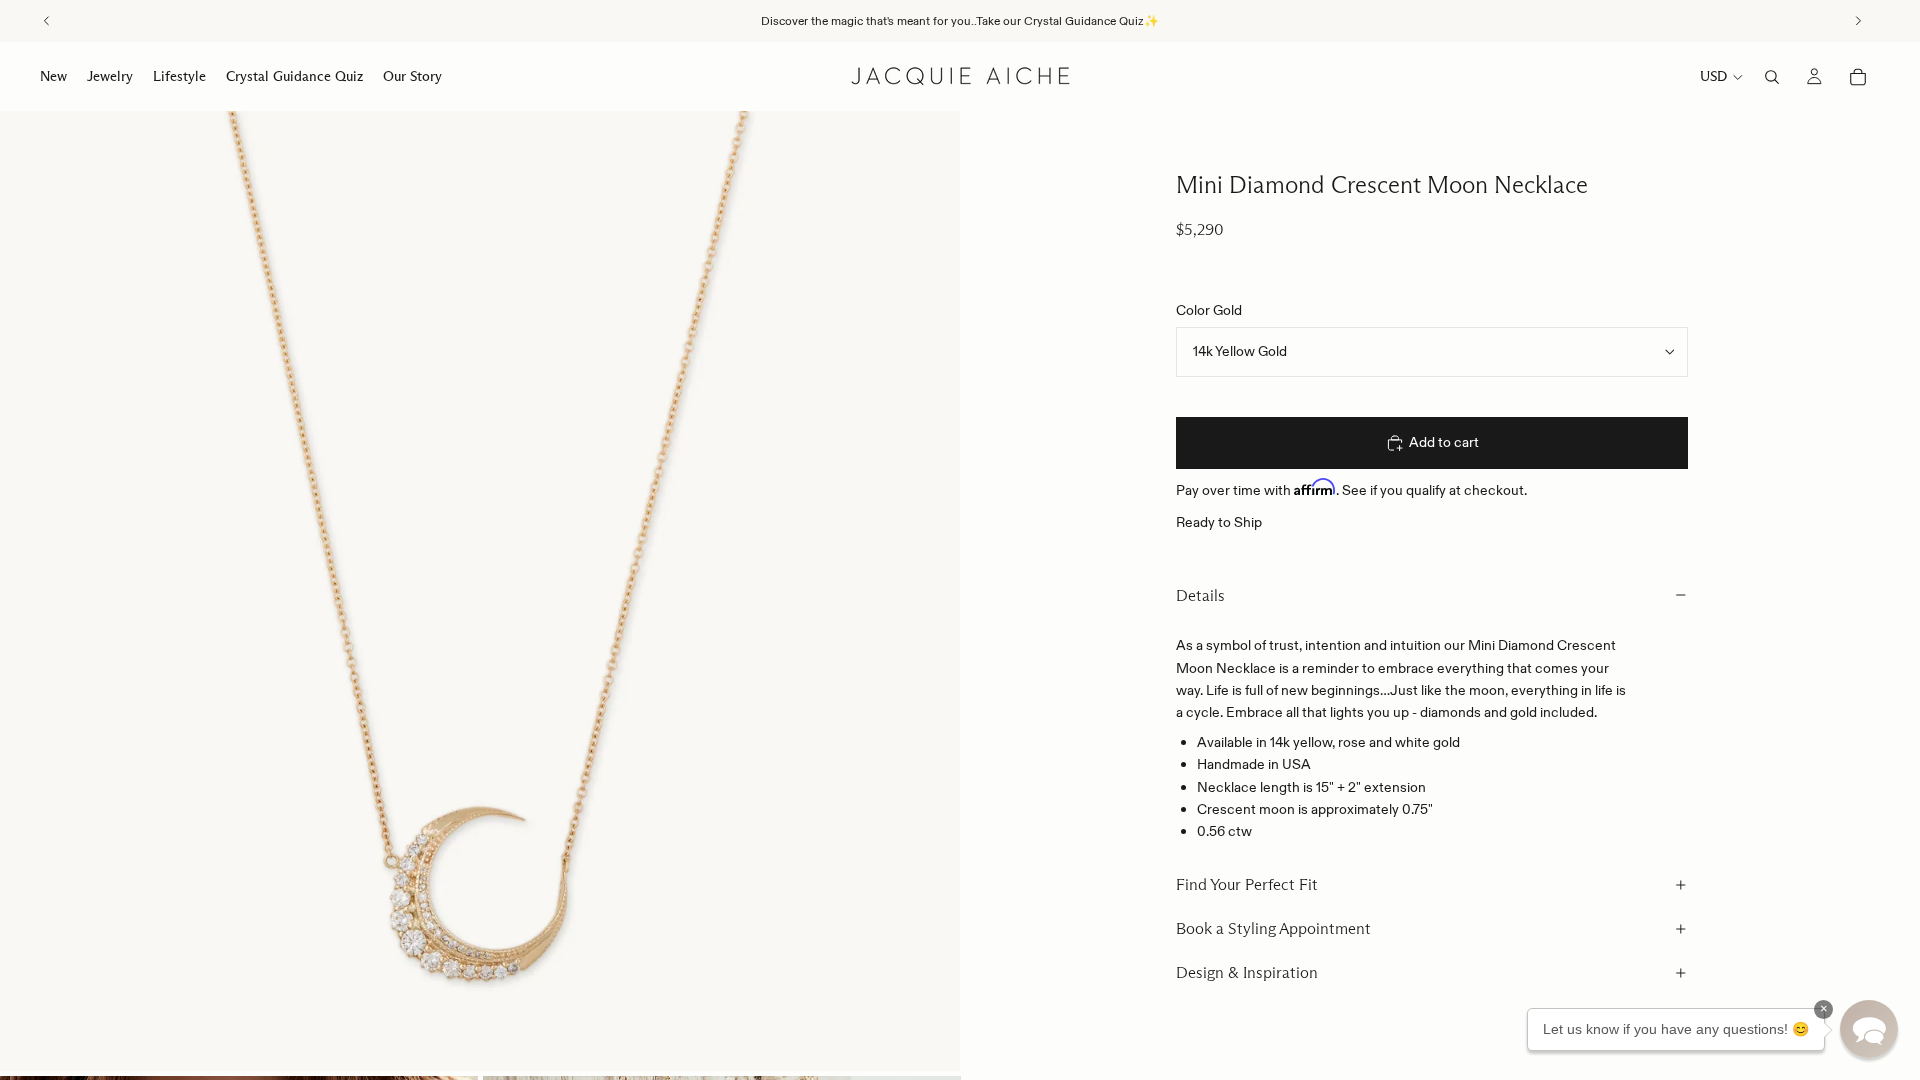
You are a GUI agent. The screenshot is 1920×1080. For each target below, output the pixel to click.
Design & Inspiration (1247, 972)
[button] (1869, 1029)
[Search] (1772, 77)
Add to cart (1444, 442)
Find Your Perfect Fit (1247, 884)
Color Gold (1209, 310)
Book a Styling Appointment (1273, 928)
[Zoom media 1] (480, 591)
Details (1200, 595)
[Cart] (1858, 77)
